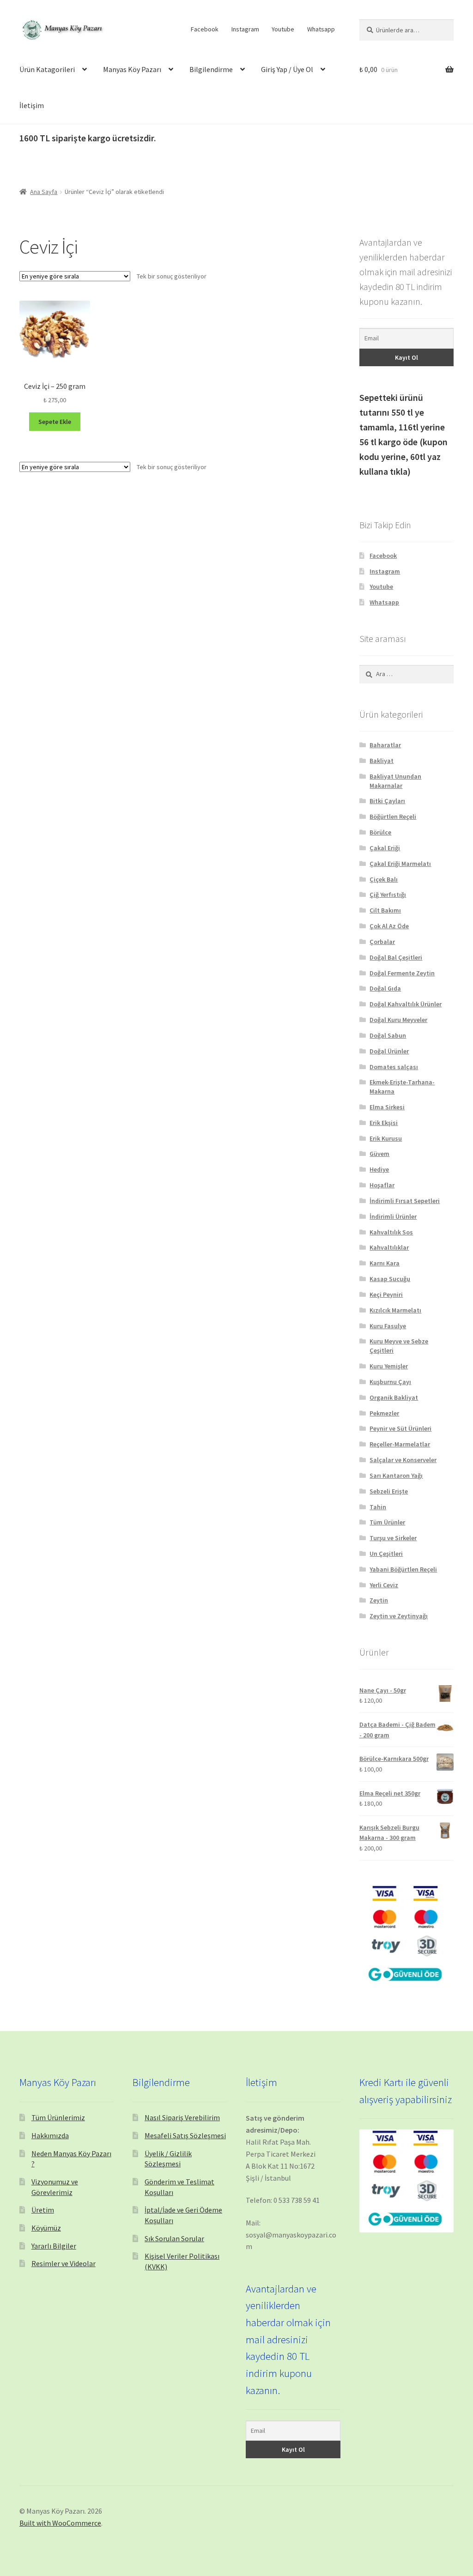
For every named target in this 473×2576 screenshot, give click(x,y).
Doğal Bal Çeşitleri (396, 957)
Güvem (379, 1154)
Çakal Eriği (385, 848)
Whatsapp (321, 29)
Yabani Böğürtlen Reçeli (403, 1569)
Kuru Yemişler (389, 1366)
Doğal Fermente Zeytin (402, 973)
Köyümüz (46, 2228)
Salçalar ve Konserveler (403, 1460)
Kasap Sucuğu (390, 1279)
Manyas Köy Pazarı (132, 69)
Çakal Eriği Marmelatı (400, 864)
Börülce (380, 832)
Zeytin (379, 1600)
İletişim (32, 105)
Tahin (378, 1507)
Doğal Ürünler (389, 1051)
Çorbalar (382, 942)
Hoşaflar (382, 1185)
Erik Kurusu (386, 1138)
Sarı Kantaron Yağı (396, 1475)
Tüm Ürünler (387, 1522)
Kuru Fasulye (388, 1326)
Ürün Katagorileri (47, 69)
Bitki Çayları (387, 801)
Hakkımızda (50, 2135)
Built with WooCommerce (60, 2523)
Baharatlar (385, 745)
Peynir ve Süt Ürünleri (400, 1428)
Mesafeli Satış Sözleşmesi (185, 2135)
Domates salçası (394, 1067)
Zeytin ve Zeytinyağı (399, 1616)
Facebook (205, 29)
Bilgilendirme (211, 69)
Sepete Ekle (55, 422)
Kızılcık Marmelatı (395, 1310)
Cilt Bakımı (385, 910)
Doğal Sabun (388, 1035)
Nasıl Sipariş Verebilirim (182, 2117)
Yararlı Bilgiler (54, 2246)
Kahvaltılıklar (389, 1247)
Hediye (379, 1169)
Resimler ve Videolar (64, 2263)
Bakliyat (382, 761)
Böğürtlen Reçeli (393, 816)
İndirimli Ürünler (393, 1216)
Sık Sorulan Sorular (174, 2238)
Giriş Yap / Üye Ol (287, 69)
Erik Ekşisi (384, 1123)
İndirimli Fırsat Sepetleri (405, 1201)
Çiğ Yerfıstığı (388, 895)
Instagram (245, 29)
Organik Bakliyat (394, 1397)
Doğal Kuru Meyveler (398, 1020)
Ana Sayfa (44, 192)
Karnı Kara (385, 1263)
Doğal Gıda (385, 988)
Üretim (43, 2210)
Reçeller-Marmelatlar (400, 1444)
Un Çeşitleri (386, 1554)
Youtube (283, 29)
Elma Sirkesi (387, 1107)
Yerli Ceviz (384, 1585)
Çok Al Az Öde (389, 926)
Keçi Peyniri (386, 1294)
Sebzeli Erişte (389, 1491)
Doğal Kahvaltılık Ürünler (406, 1004)
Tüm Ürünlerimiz (58, 2117)
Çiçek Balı (384, 879)
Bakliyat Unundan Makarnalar (395, 781)
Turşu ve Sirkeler (393, 1538)
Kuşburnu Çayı (390, 1382)
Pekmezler (384, 1413)
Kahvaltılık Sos (391, 1232)
